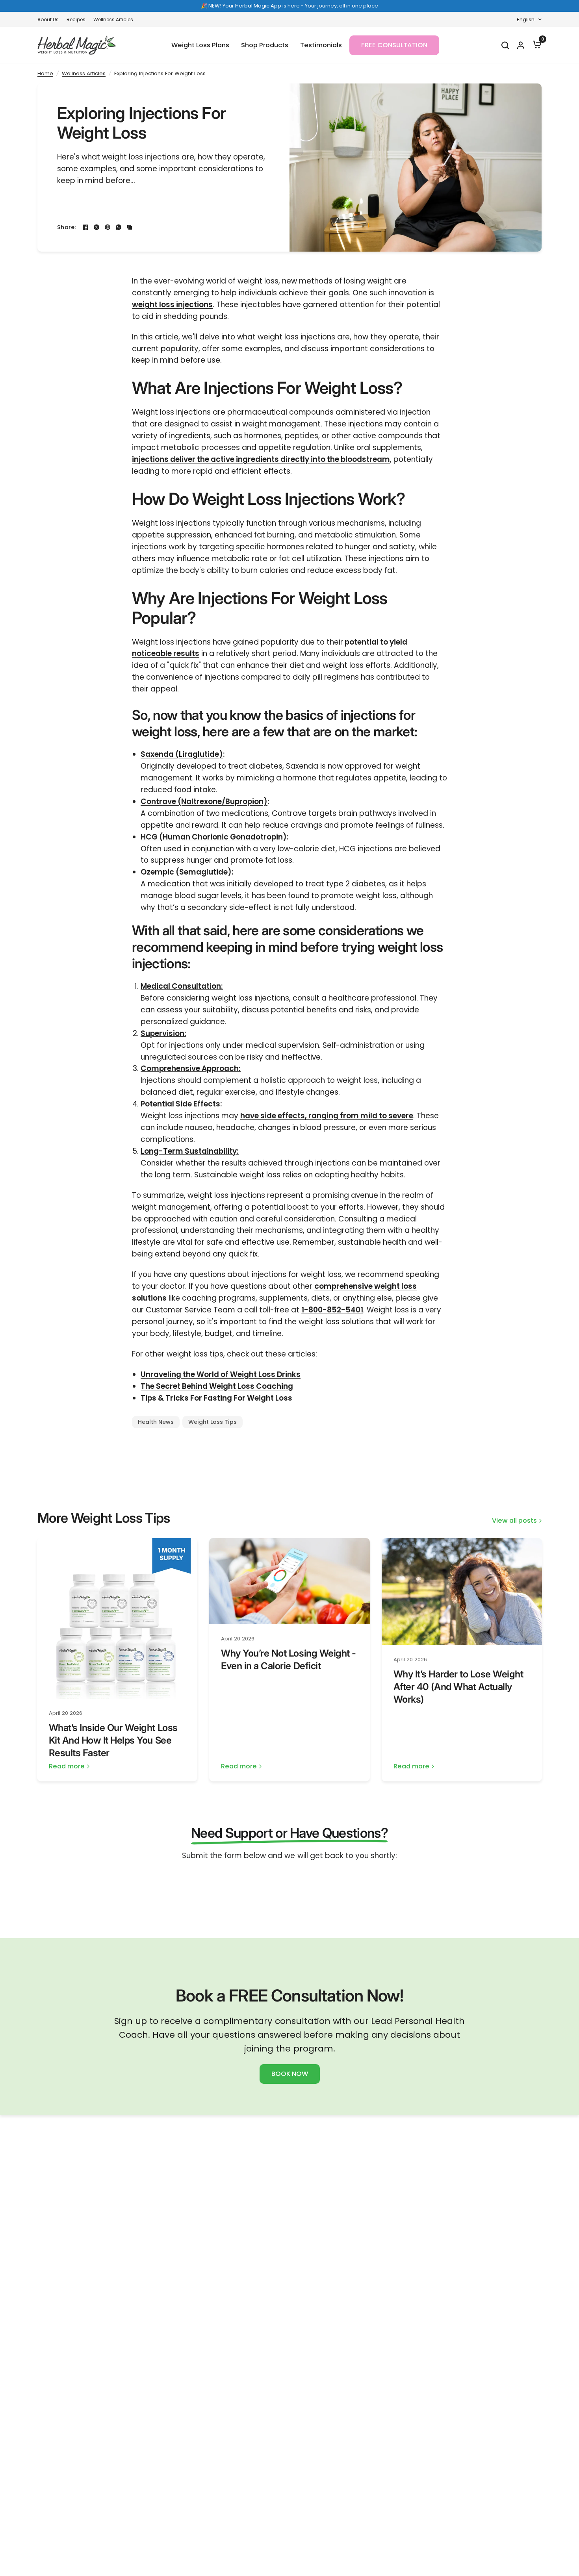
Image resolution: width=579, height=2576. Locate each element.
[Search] (505, 45)
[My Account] (521, 45)
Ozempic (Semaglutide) (186, 872)
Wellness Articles (113, 19)
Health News (156, 1422)
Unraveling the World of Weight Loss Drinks (221, 1374)
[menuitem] (50, 19)
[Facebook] (85, 227)
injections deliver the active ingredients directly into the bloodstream (261, 459)
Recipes (76, 19)
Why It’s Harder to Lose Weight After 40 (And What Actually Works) (458, 1687)
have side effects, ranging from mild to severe (327, 1116)
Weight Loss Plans (200, 45)
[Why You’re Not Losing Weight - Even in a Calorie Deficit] (289, 1581)
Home (45, 73)
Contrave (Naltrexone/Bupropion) (204, 802)
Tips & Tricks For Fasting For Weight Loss (216, 1398)
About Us (48, 19)
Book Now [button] (290, 2074)
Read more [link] (67, 1767)
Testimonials (321, 45)
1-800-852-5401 (332, 1310)
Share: (67, 227)
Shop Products (265, 45)
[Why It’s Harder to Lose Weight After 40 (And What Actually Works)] (462, 1592)
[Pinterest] (108, 227)
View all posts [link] (514, 1521)
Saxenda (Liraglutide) (182, 754)
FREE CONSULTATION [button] (394, 45)
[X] (96, 227)
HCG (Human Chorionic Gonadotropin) (214, 837)
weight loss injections (172, 305)
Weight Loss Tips (212, 1422)
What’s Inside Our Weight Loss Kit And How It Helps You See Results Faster (113, 1740)
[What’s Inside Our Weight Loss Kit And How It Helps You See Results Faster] (117, 1618)
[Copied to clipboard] (130, 227)
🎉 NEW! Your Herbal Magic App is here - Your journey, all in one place (289, 6)
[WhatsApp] (119, 227)
